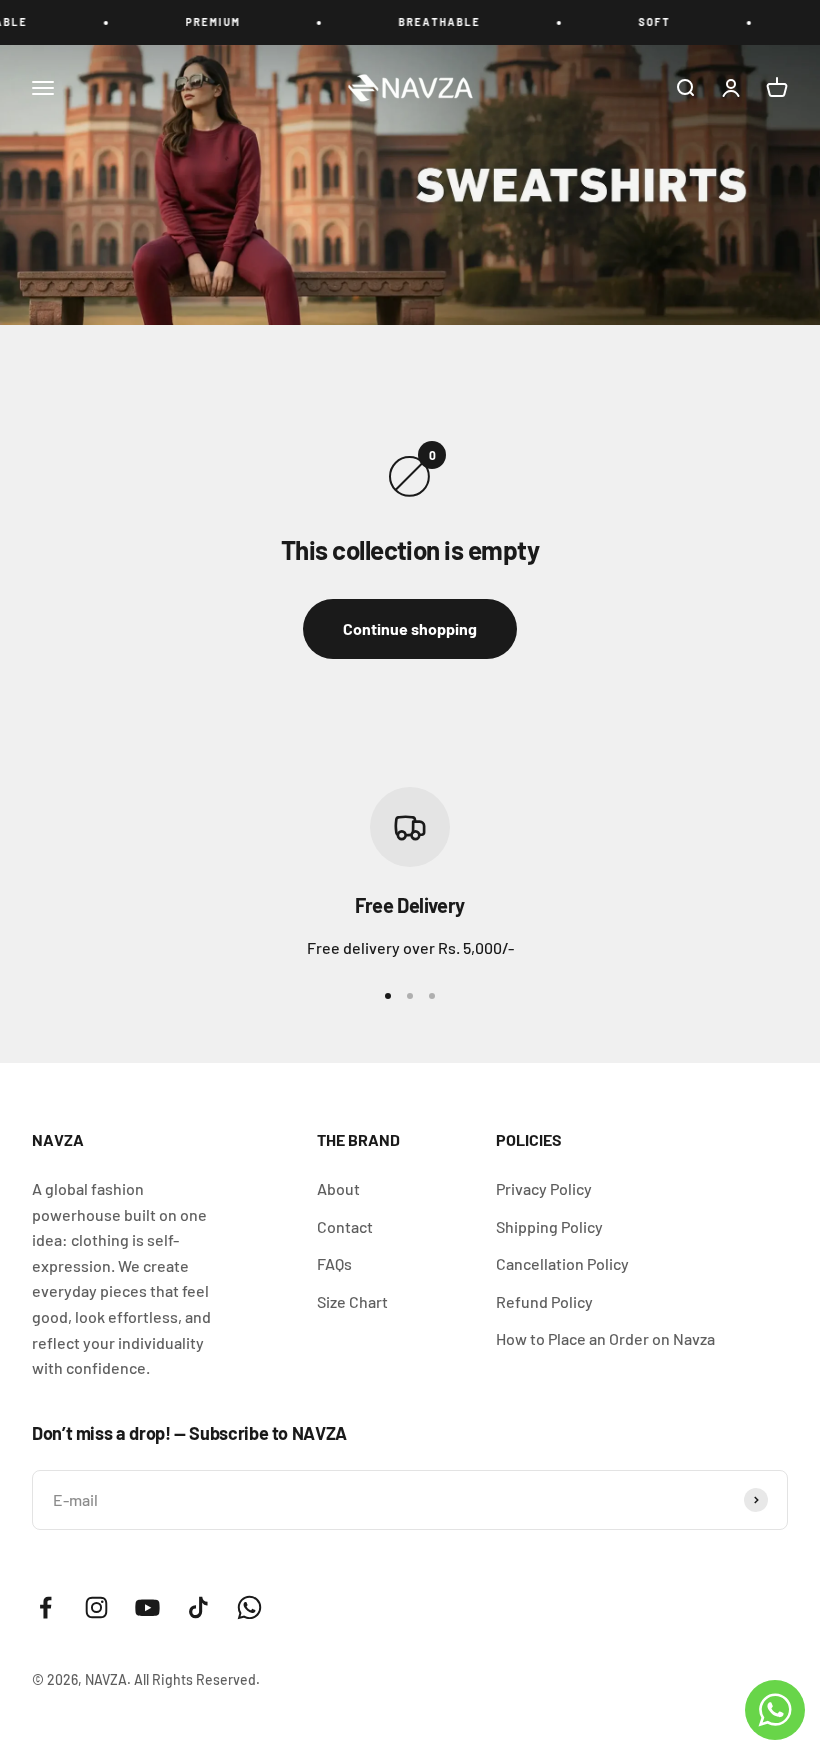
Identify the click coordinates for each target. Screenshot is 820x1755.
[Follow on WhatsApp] (249, 1607)
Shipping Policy (549, 1226)
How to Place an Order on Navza (605, 1338)
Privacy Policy (544, 1188)
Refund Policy (544, 1301)
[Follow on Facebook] (45, 1607)
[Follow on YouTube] (147, 1607)
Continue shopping (410, 628)
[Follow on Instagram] (96, 1607)
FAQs (334, 1263)
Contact (345, 1226)
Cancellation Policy (562, 1263)
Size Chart (352, 1301)
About (338, 1188)
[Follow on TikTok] (198, 1607)
